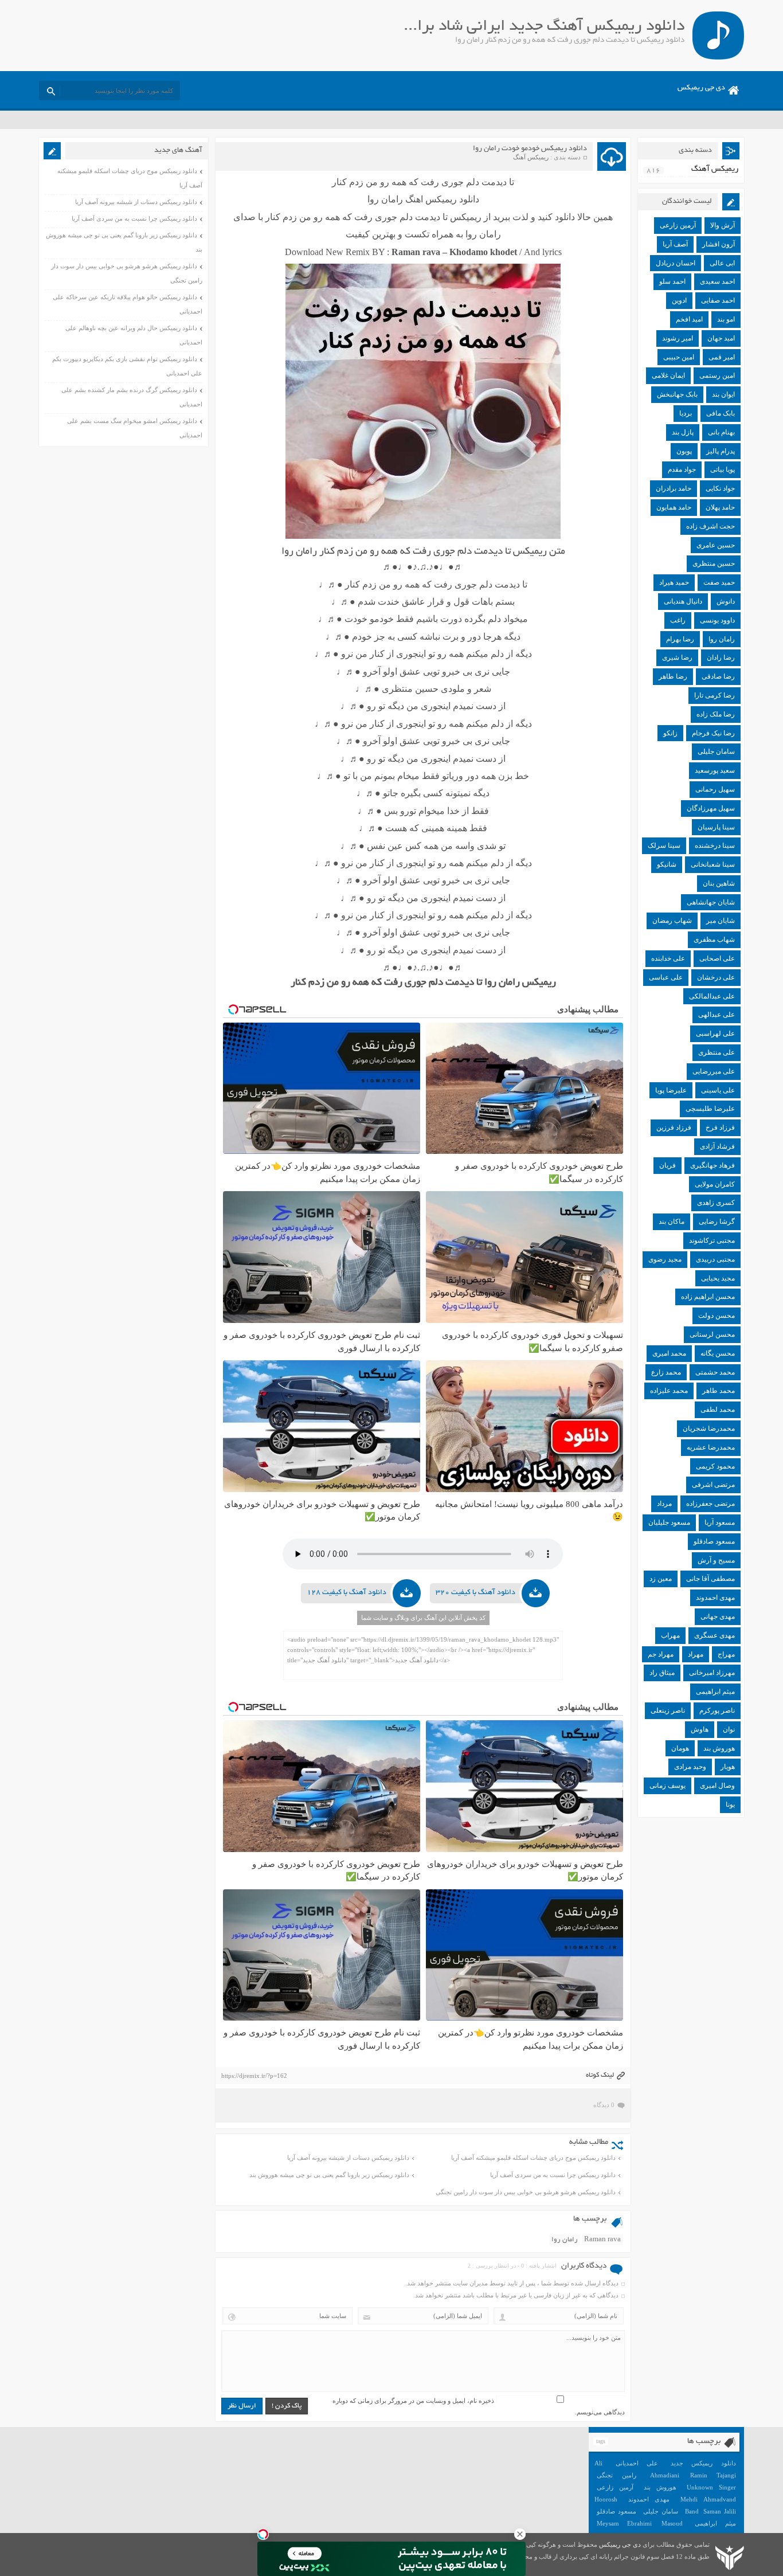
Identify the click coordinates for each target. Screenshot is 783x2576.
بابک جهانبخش (677, 394)
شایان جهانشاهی (711, 902)
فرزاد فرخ (720, 1128)
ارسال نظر (242, 2406)
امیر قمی (722, 357)
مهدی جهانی (718, 1616)
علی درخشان (716, 977)
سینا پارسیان (716, 827)
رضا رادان (721, 657)
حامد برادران (674, 488)
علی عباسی (666, 977)
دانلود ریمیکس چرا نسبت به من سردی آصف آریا (553, 2175)
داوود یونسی (717, 620)
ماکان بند (672, 1222)
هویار (728, 1767)
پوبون (684, 451)
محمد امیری (669, 1353)
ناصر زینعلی (668, 1710)
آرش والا (723, 225)
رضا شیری (677, 657)
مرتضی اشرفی (713, 1485)
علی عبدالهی (717, 1015)
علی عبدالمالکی (712, 996)
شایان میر (721, 921)
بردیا (686, 413)
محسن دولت (717, 1316)
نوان (729, 1729)
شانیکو (667, 864)
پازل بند (683, 432)
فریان (667, 1165)
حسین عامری (716, 545)
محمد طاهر (719, 1391)
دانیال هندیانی (683, 601)
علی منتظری (717, 1052)
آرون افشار (719, 244)
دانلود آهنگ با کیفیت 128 (347, 1593)
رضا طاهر (673, 676)
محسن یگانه (718, 1353)
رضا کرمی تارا (715, 695)
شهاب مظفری (714, 939)
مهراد (696, 1654)
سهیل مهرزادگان (711, 808)
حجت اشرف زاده (710, 526)
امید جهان (721, 338)
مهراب (670, 1635)
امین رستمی (717, 375)
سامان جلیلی (716, 751)
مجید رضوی (665, 1259)
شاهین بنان (719, 883)
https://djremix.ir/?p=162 (254, 2076)
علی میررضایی (714, 1071)
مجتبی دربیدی (715, 1259)
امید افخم (689, 319)
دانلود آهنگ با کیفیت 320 (475, 1593)
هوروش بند (719, 1748)
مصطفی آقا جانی (710, 1579)
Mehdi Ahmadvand (708, 2499)
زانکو (670, 733)
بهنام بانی (721, 432)
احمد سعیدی (717, 281)
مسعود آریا (720, 1522)
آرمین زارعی (678, 225)
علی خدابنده (668, 958)
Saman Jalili (719, 2511)
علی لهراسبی (715, 1033)
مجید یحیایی (718, 1278)
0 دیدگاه (604, 2105)
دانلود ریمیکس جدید (703, 2463)
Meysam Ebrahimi (624, 2523)
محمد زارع (666, 1372)
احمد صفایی (718, 300)
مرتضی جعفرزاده (710, 1504)
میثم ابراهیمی (715, 1692)
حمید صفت (719, 582)
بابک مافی (721, 413)
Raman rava (602, 2240)
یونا (730, 1804)
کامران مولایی (715, 1184)
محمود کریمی (715, 1466)
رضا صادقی (718, 676)
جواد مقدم (682, 469)
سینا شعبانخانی (713, 864)
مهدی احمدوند (715, 1598)
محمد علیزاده (669, 1391)
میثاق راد (662, 1673)
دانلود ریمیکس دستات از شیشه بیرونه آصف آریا (348, 2158)
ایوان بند (723, 394)
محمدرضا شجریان (709, 1428)
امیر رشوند (678, 338)
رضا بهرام (680, 639)
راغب (678, 620)
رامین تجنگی (616, 2475)
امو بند (726, 319)
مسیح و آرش (716, 1560)
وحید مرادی (690, 1767)
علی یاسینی (718, 1090)
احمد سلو (672, 281)
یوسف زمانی (667, 1786)
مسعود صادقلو (714, 1541)
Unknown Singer (711, 2487)
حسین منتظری (714, 563)
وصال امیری (717, 1786)
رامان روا (565, 2240)
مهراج (726, 1654)
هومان (680, 1748)
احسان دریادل (676, 263)
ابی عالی (722, 263)
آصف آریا (675, 244)
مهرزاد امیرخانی (712, 1673)
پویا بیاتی (723, 469)
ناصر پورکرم (717, 1710)
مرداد (664, 1504)
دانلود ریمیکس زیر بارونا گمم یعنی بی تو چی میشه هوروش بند (329, 2175)
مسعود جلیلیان (669, 1522)
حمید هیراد (674, 582)
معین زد (661, 1579)
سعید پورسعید (715, 770)
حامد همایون (674, 507)
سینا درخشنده (715, 845)
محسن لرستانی (712, 1334)
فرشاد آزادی (717, 1146)
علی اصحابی (717, 958)
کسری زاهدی (716, 1203)
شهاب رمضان (672, 921)
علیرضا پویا (671, 1090)
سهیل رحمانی (715, 789)
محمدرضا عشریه (711, 1447)
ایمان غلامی (668, 375)
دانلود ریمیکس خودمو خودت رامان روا (530, 149)
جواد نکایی (720, 488)
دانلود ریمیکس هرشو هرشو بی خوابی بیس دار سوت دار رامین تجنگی (526, 2192)
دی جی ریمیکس (701, 88)
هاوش (700, 1729)
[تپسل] (263, 2534)
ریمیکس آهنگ (531, 157)
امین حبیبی (679, 357)
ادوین (679, 300)
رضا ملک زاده (716, 714)
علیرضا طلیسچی (710, 1109)
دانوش (726, 601)
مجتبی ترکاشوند (712, 1240)
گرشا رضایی (717, 1222)
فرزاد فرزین (674, 1128)
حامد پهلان (720, 507)
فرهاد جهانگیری (712, 1165)
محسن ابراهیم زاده (708, 1297)
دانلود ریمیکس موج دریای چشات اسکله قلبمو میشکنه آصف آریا (533, 2158)
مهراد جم (661, 1654)
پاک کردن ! (287, 2406)
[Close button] (520, 2534)
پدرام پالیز (721, 451)
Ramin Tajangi (713, 2475)
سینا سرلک (664, 845)
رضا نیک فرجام (713, 733)
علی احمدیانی (637, 2463)
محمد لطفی (718, 1410)
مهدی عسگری (715, 1635)
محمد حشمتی (715, 1372)
